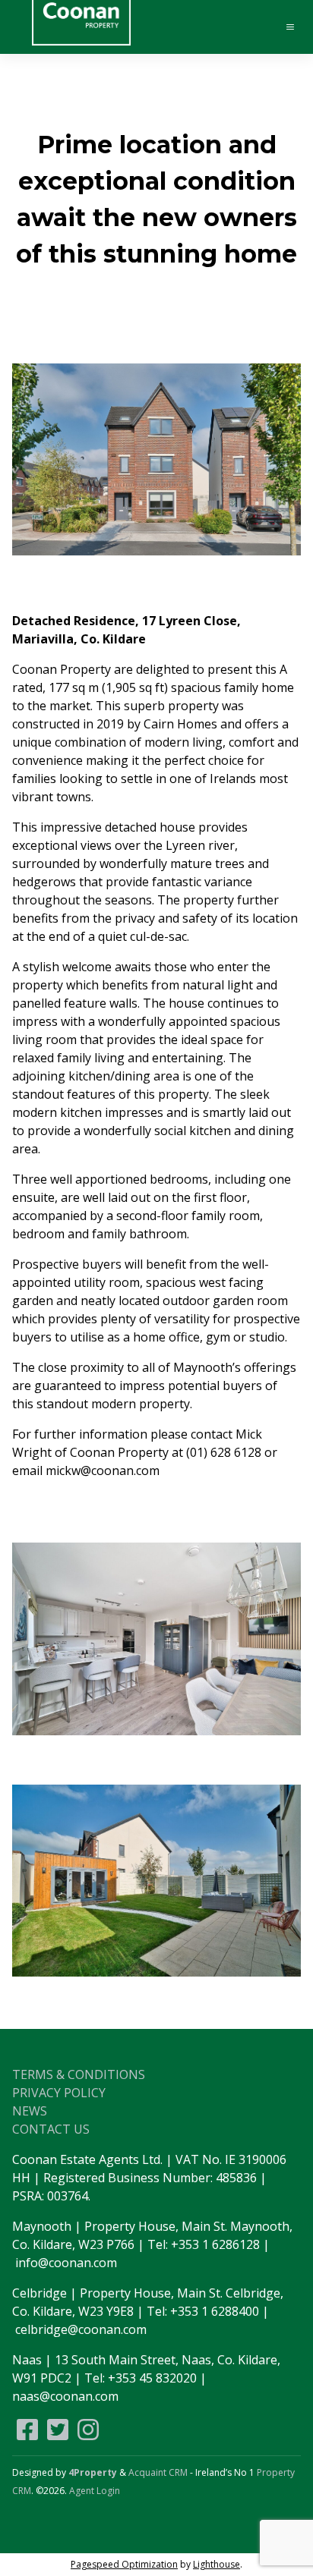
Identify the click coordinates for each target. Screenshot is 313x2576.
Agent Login (95, 2491)
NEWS (30, 2111)
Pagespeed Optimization (124, 2564)
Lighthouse (217, 2564)
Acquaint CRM (158, 2472)
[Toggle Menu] (283, 27)
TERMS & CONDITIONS (79, 2074)
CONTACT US (51, 2129)
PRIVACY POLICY (59, 2093)
